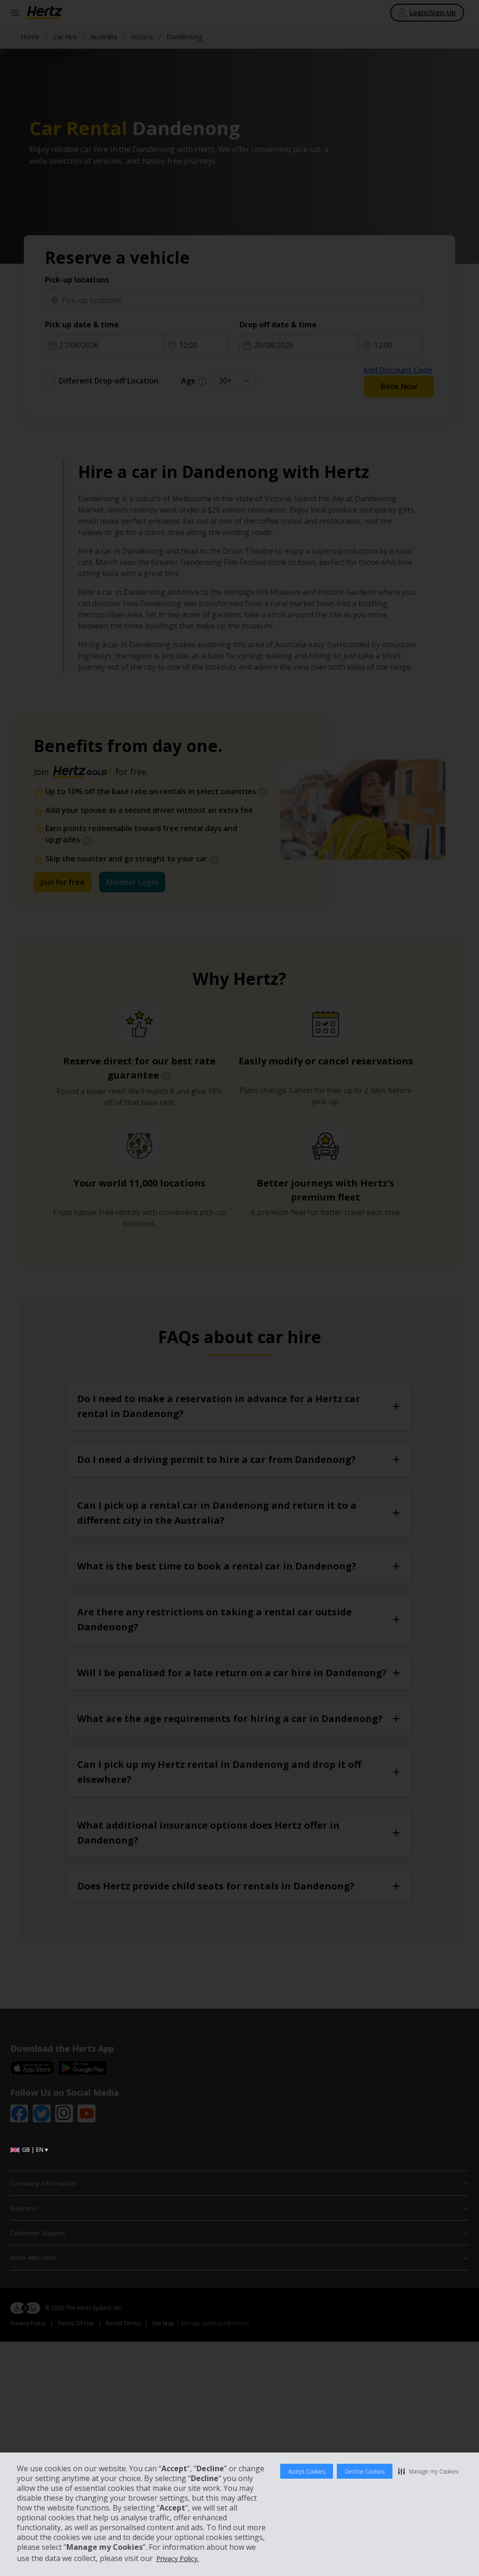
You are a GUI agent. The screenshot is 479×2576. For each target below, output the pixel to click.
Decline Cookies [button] (365, 2471)
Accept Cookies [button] (307, 2471)
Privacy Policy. (178, 2558)
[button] (428, 2471)
